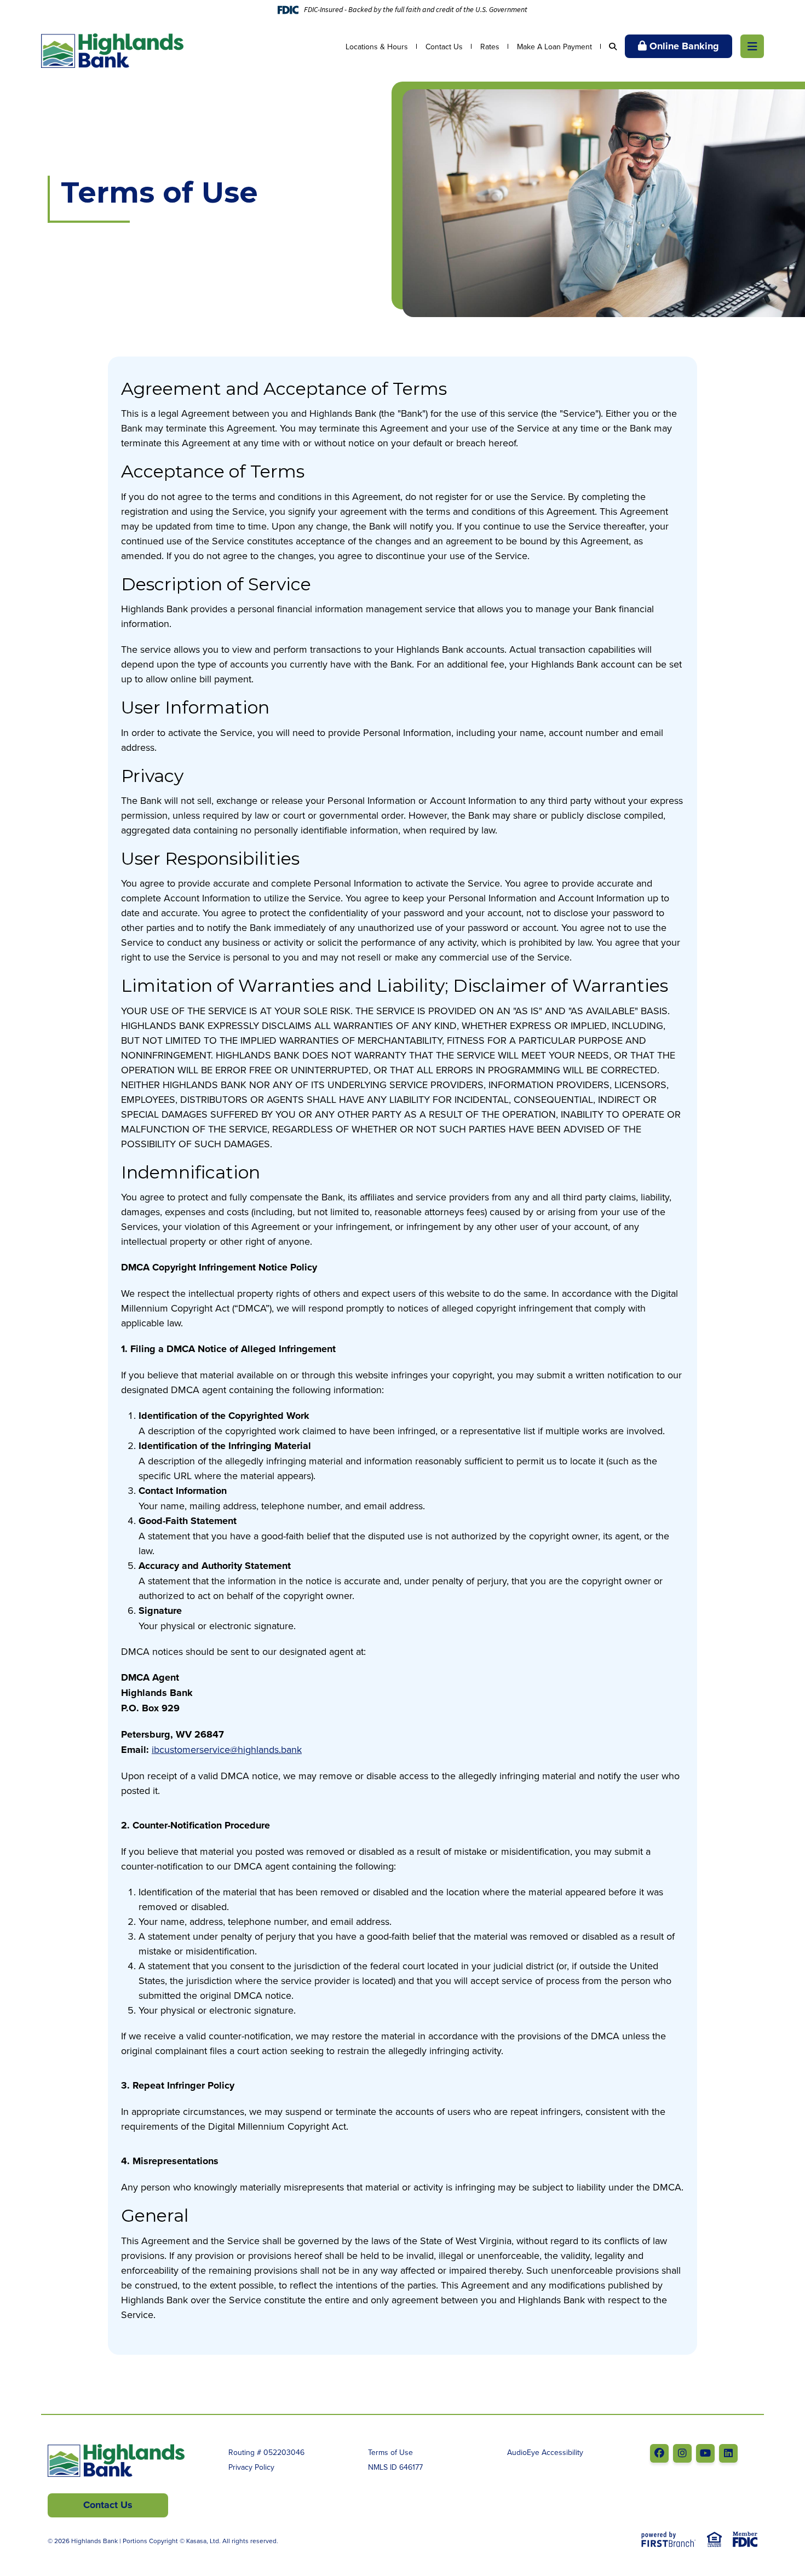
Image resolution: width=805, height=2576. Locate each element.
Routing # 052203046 (266, 2452)
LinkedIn (728, 2453)
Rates (490, 47)
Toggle (752, 46)
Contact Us (444, 47)
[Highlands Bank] (112, 50)
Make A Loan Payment (554, 47)
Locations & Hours (377, 47)
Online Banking (684, 46)
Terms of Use (390, 2452)
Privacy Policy (251, 2467)
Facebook (659, 2453)
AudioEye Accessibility (545, 2452)
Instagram (682, 2453)
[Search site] (613, 47)
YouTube (705, 2453)
